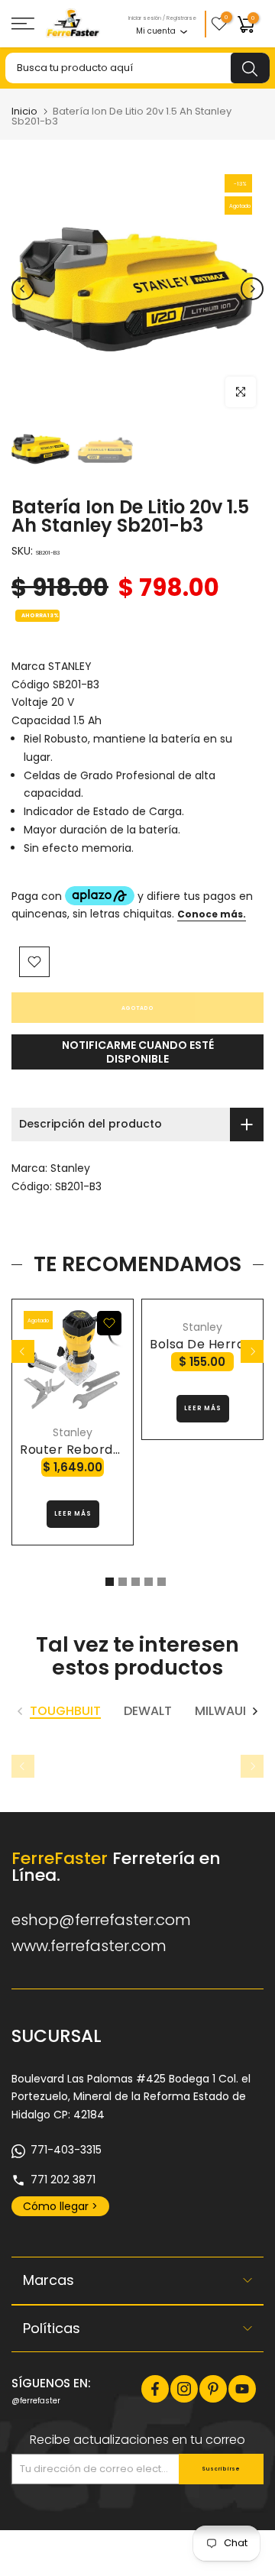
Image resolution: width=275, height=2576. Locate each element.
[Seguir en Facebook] (155, 2389)
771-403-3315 (66, 2150)
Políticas (52, 2328)
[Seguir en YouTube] (242, 2389)
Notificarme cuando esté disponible (138, 1052)
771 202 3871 (63, 2180)
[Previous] (23, 289)
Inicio (24, 111)
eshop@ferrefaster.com (101, 1920)
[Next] (252, 289)
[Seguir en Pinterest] (213, 2389)
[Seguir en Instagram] (184, 2389)
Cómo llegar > (60, 2206)
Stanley (70, 1168)
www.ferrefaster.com (89, 1946)
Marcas (49, 2280)
